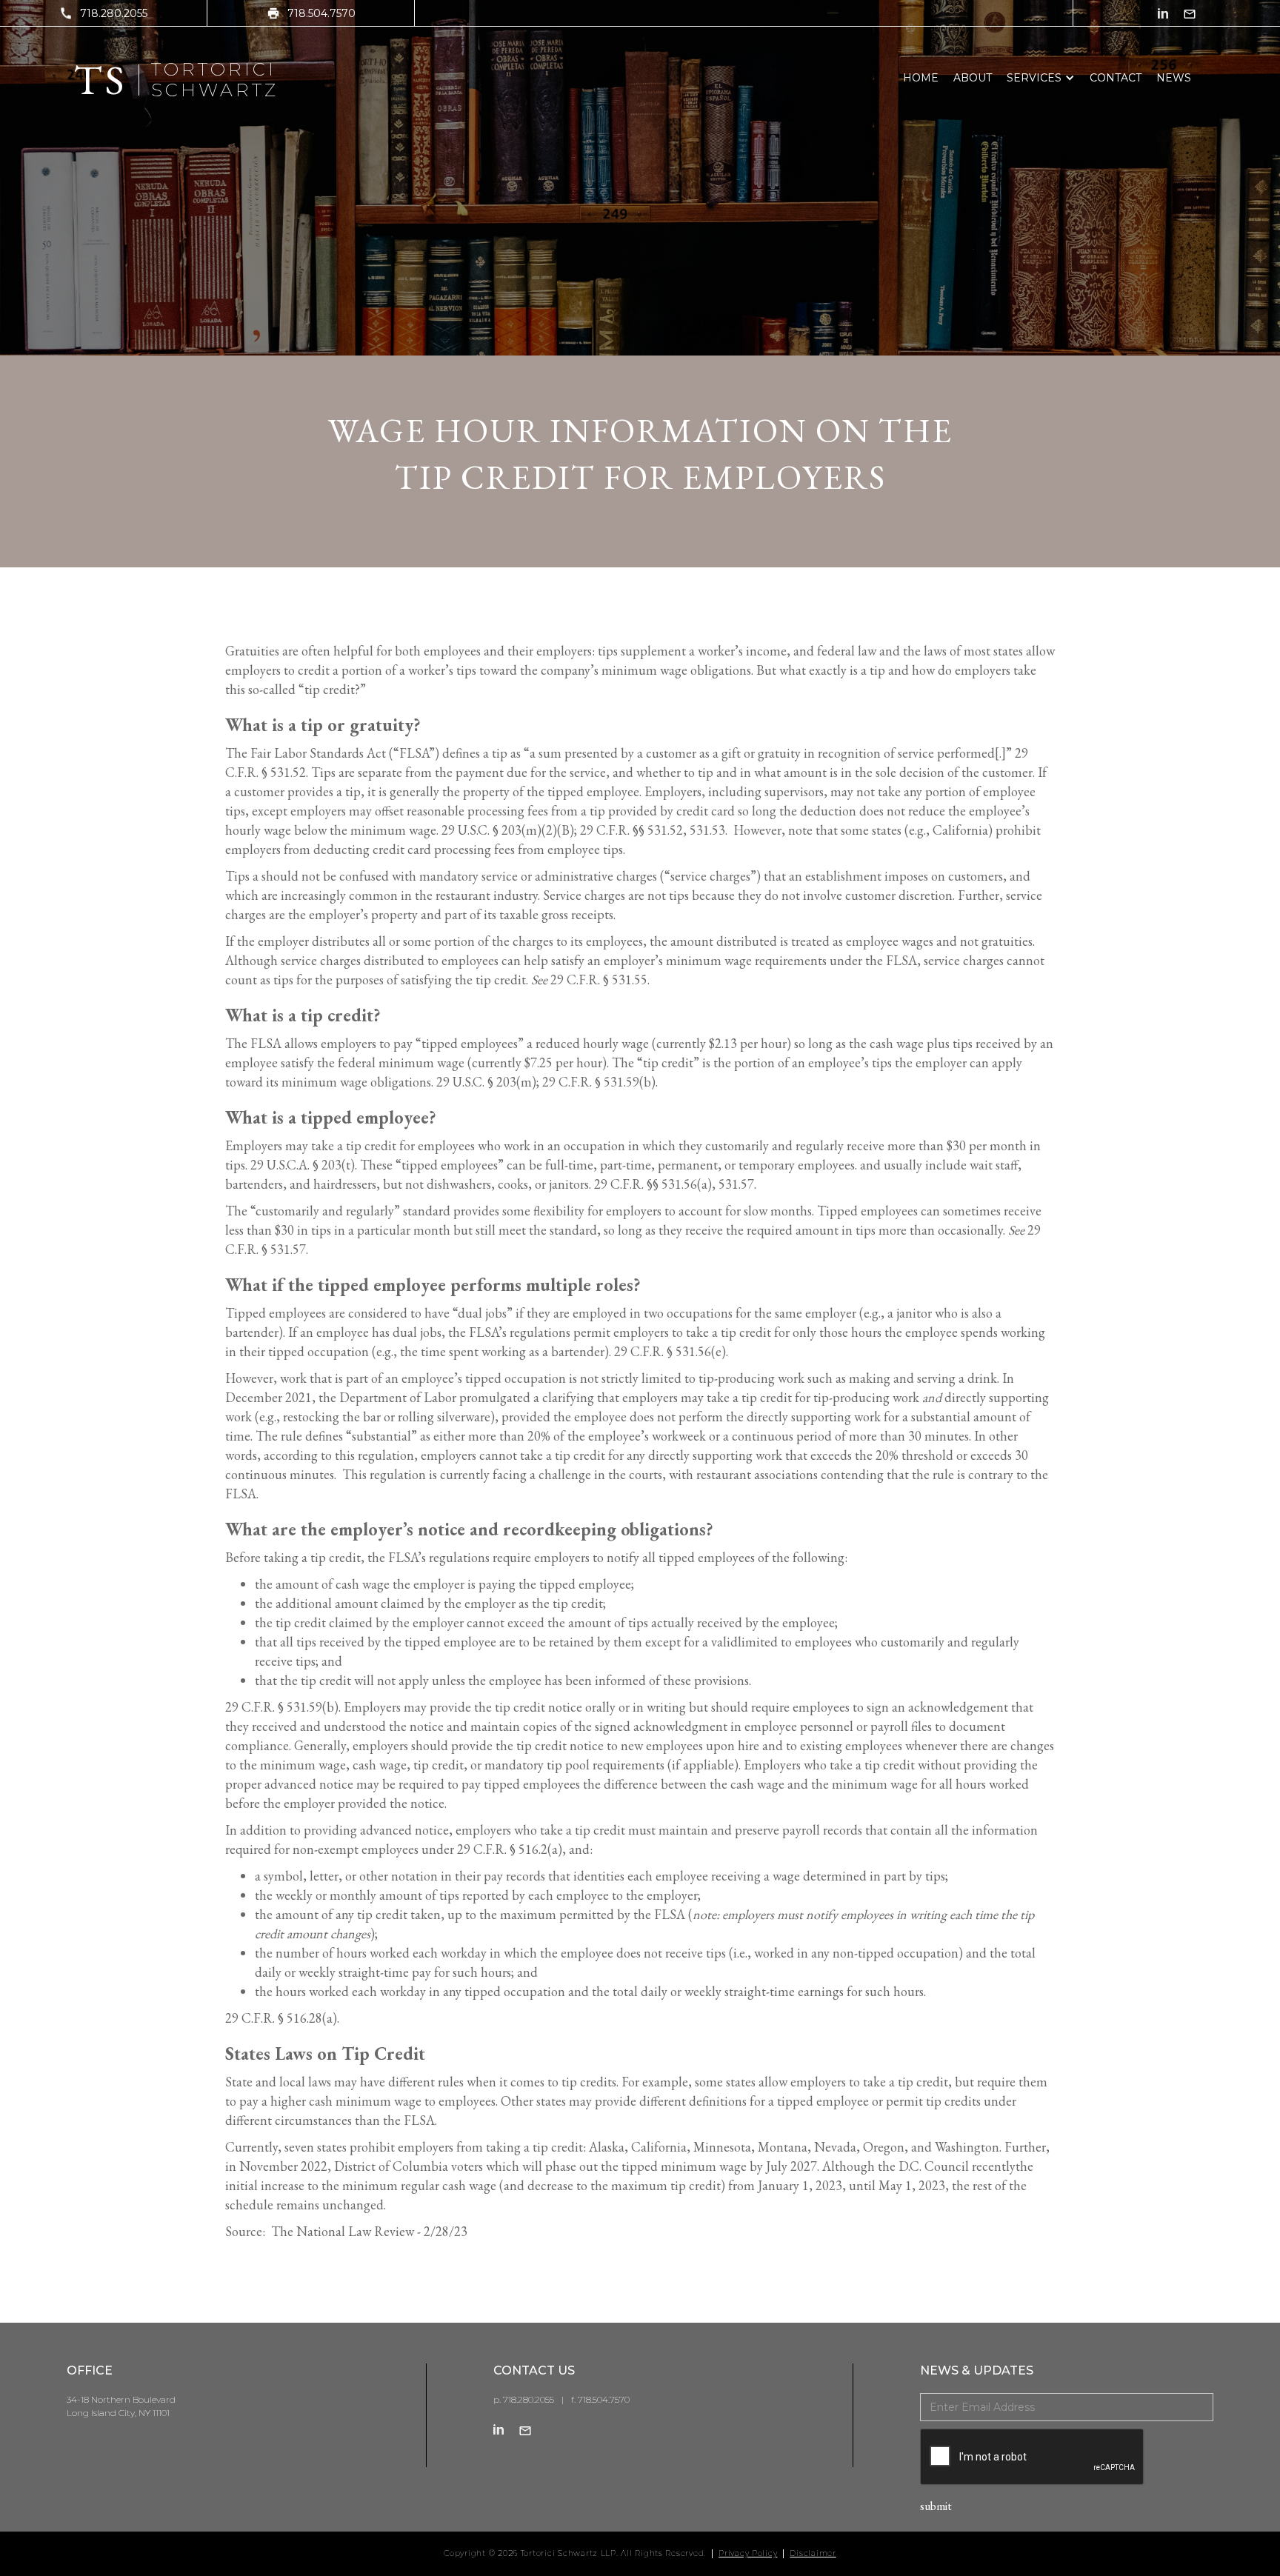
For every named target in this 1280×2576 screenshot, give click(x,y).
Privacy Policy (748, 2554)
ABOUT (973, 78)
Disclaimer (813, 2554)
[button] (1041, 78)
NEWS (1174, 78)
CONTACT (1116, 78)
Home (921, 78)
